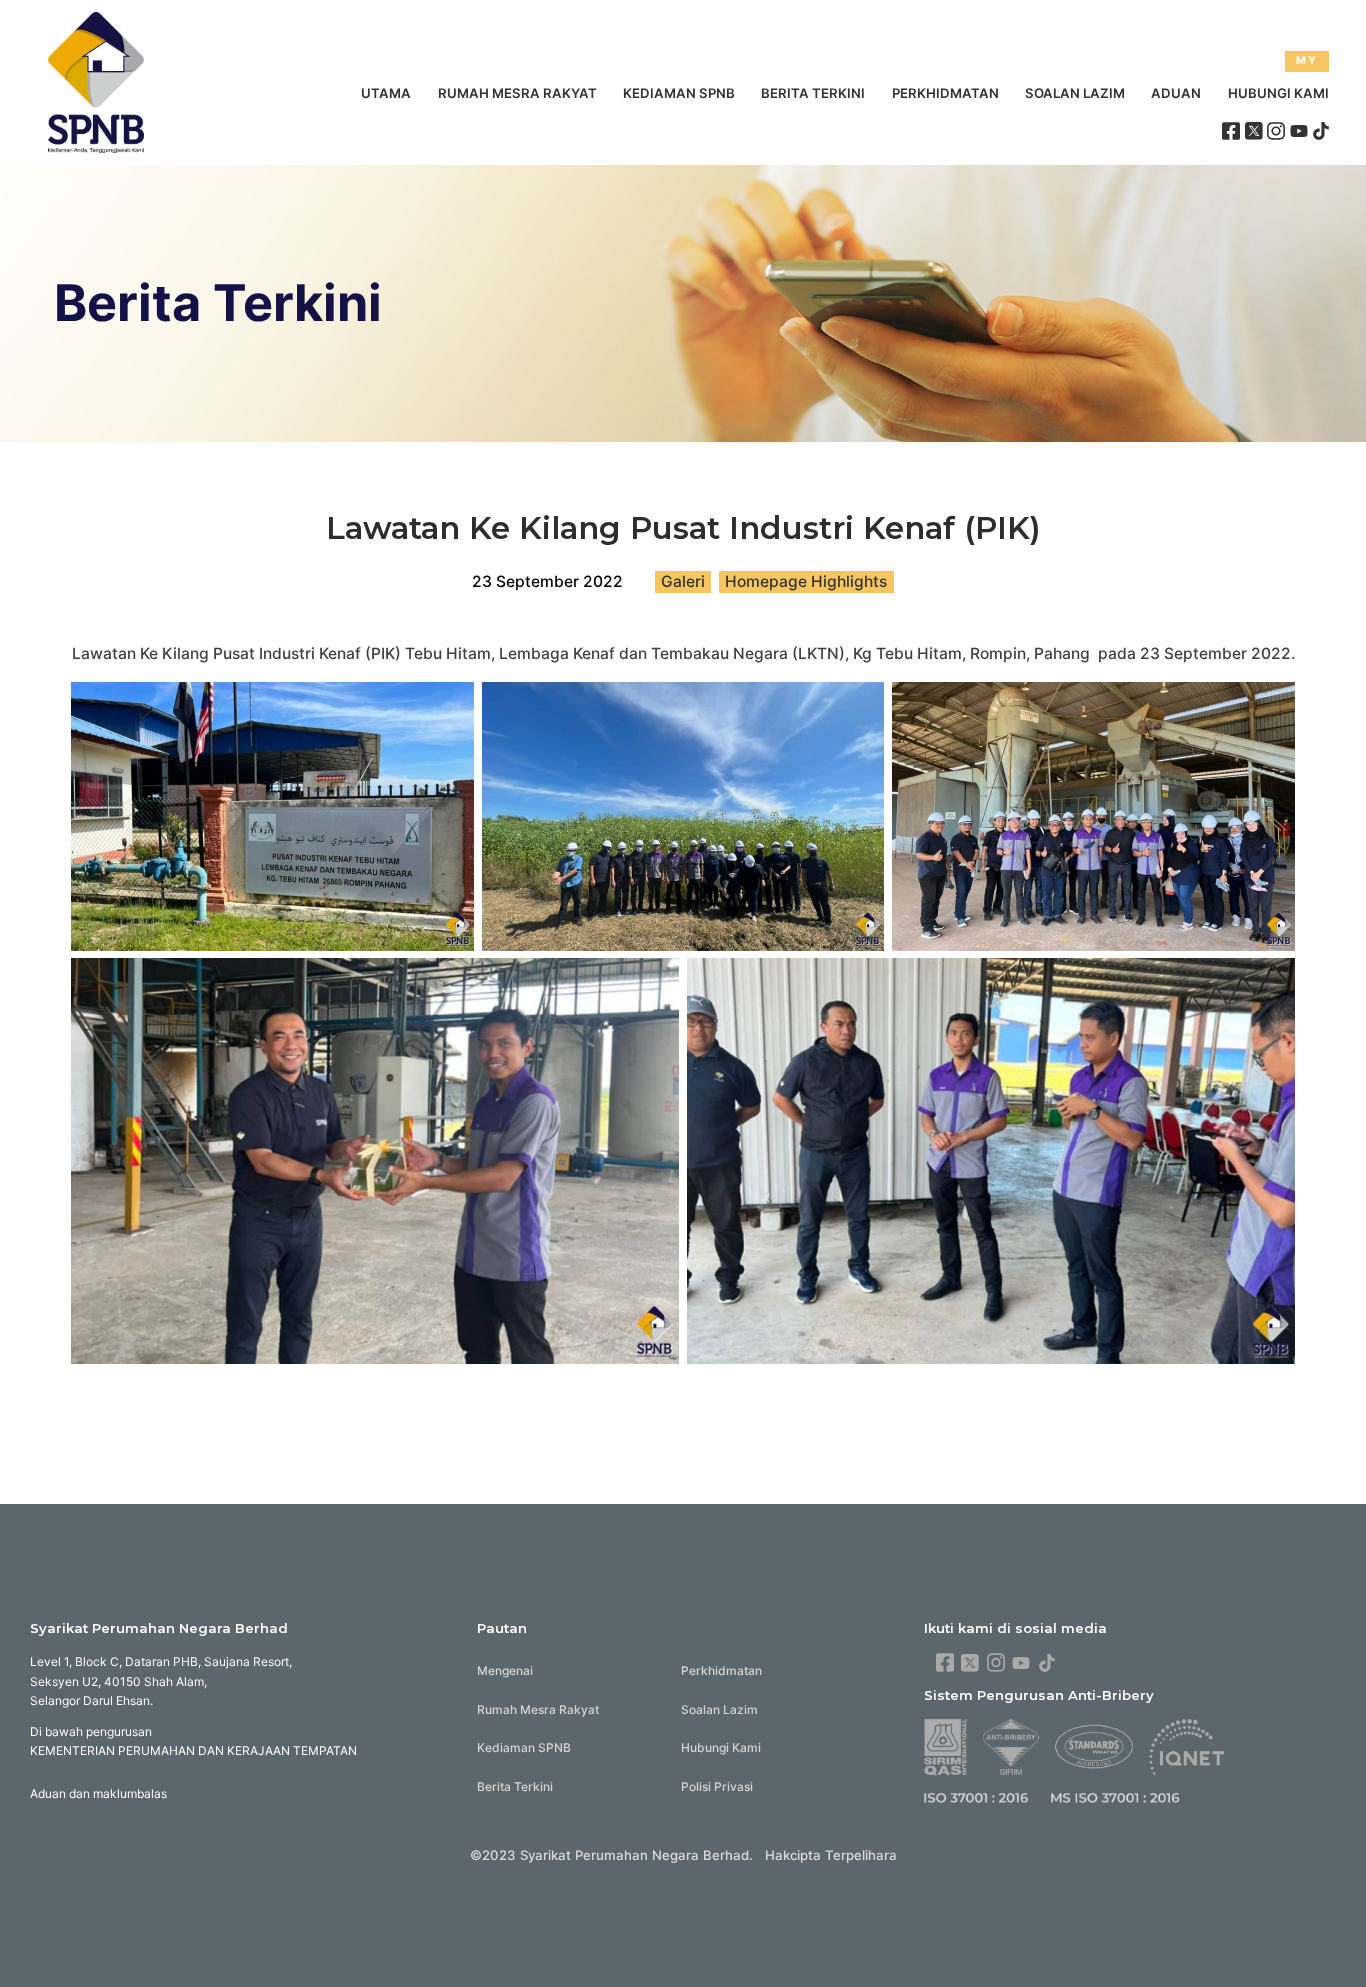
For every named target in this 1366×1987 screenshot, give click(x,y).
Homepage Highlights (806, 581)
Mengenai (505, 1670)
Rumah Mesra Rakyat (517, 93)
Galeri (683, 581)
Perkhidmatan (945, 93)
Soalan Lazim (1075, 93)
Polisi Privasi (717, 1786)
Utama (386, 93)
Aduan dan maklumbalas (98, 1793)
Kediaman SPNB (679, 93)
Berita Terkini (813, 93)
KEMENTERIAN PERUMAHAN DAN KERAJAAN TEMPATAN (193, 1750)
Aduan (1176, 93)
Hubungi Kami (1278, 93)
